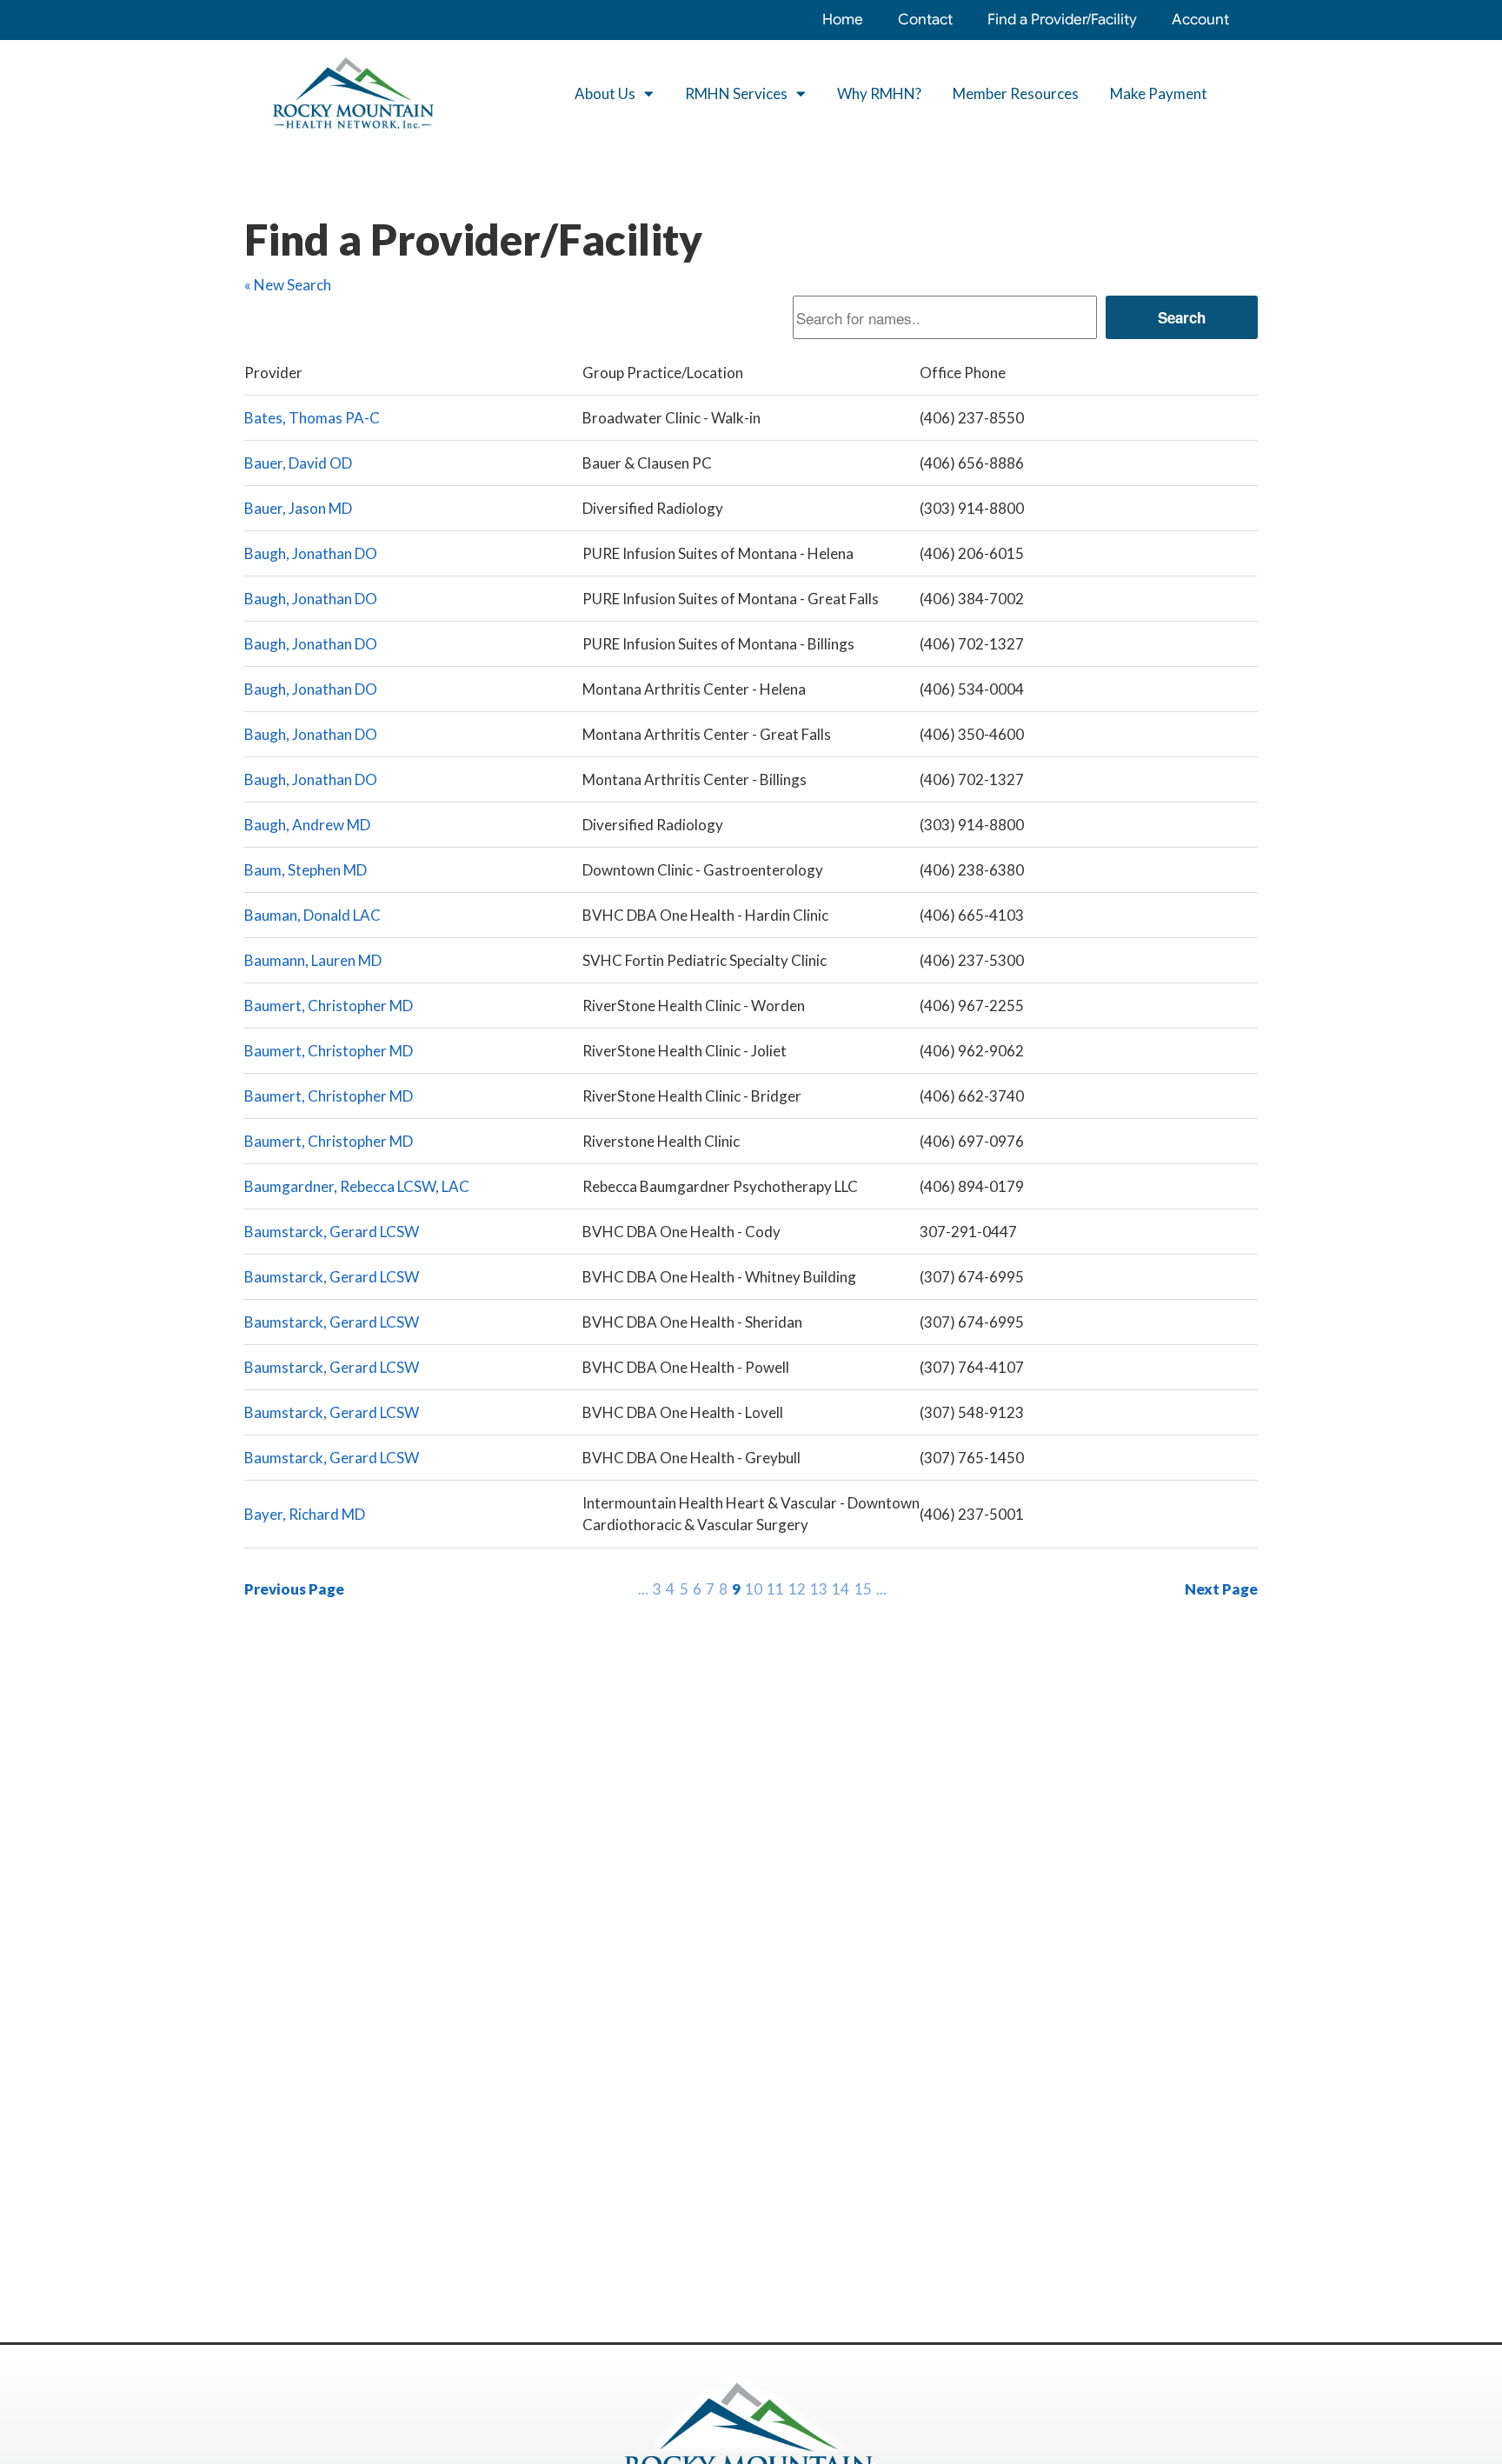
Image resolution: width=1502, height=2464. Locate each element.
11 (775, 1589)
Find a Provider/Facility (1062, 20)
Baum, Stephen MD (306, 870)
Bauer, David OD (298, 463)
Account (1200, 20)
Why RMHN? (879, 93)
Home (843, 20)
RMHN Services (736, 93)
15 (863, 1589)
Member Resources (1016, 93)
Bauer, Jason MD (298, 508)
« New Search (288, 285)
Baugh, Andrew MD (307, 825)
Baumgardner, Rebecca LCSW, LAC (357, 1186)
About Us (605, 93)
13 (819, 1589)
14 (841, 1589)
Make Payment (1159, 93)
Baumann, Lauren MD (313, 960)
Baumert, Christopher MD (329, 1006)
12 (797, 1589)
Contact (925, 20)
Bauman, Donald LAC (312, 915)
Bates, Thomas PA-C (312, 418)
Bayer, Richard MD (305, 1514)
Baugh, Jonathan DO (311, 553)
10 (754, 1589)
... (643, 1589)
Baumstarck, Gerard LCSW (332, 1232)
